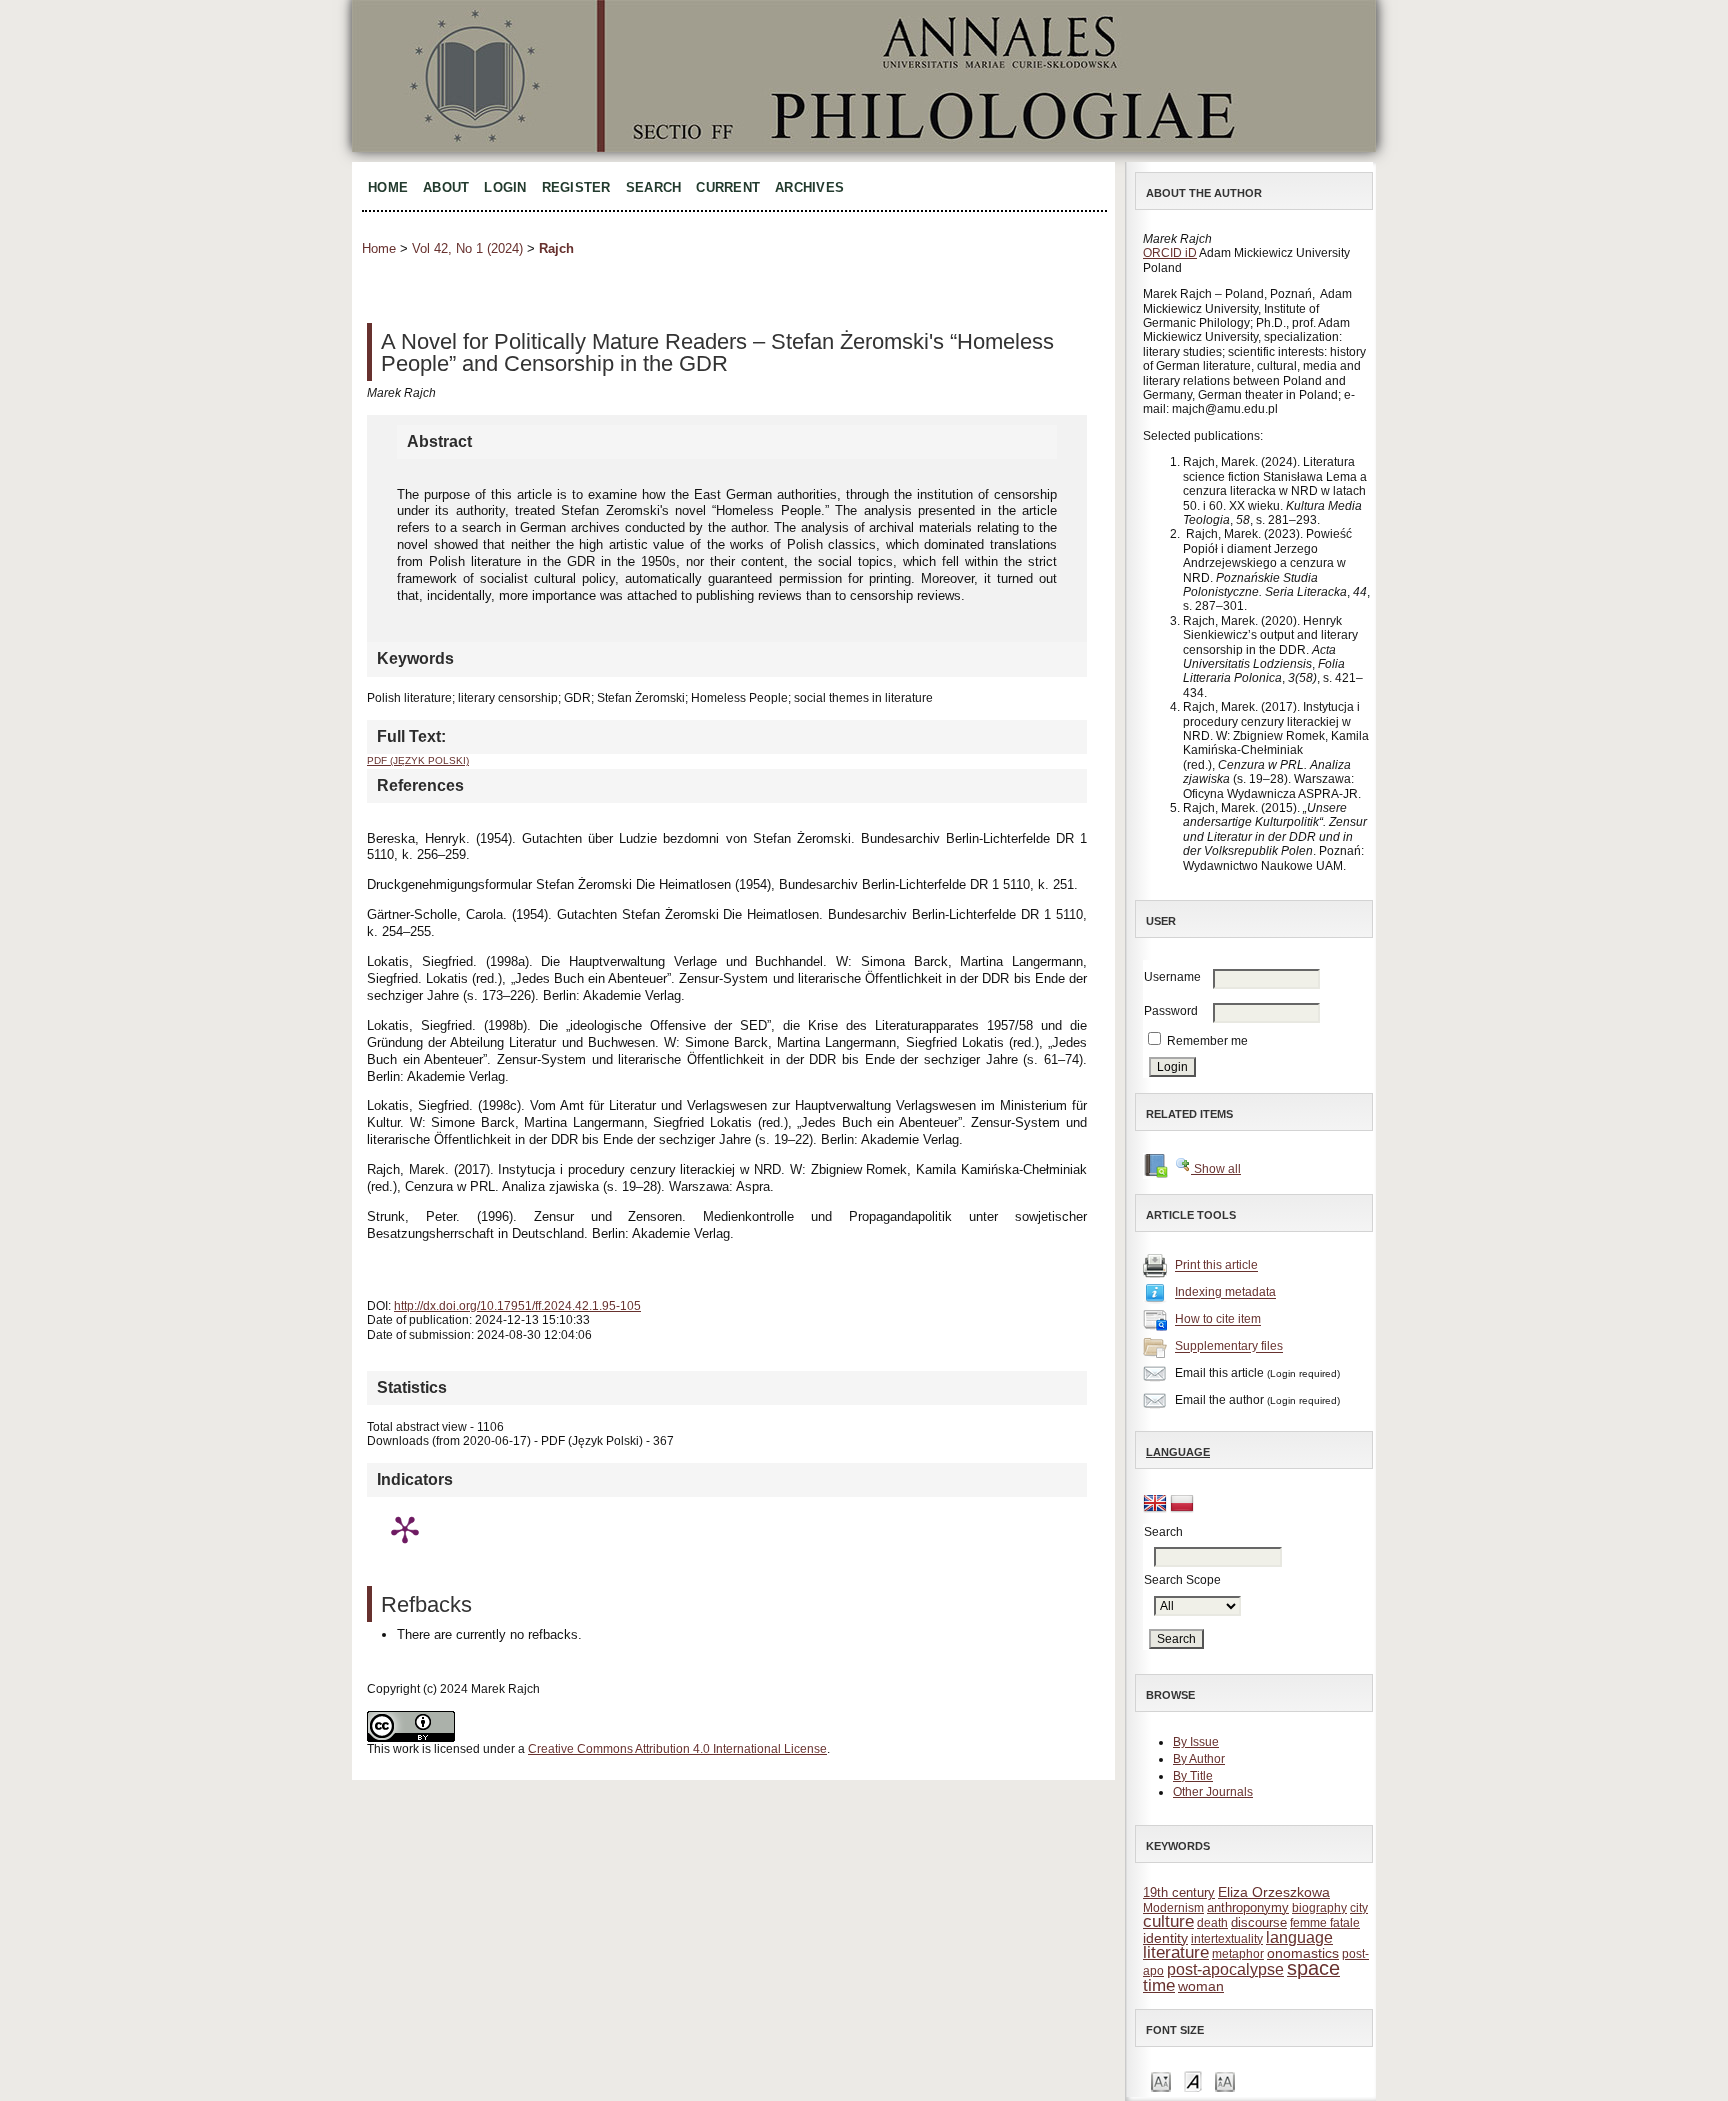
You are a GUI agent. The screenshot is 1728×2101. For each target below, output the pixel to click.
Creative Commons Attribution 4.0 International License (677, 1749)
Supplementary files (1229, 1347)
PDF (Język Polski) (418, 760)
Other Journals (1213, 1792)
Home (388, 187)
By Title (1193, 1776)
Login (505, 187)
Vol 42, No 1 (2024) (467, 248)
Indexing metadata (1225, 1293)
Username (1172, 977)
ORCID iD (1170, 253)
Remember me (1207, 1041)
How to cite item (1218, 1320)
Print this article (1216, 1266)
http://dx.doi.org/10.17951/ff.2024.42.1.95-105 (517, 1306)
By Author (1199, 1759)
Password (1171, 1011)
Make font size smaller (1161, 2080)
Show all (1216, 1169)
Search (654, 187)
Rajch (556, 248)
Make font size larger (1225, 2080)
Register (576, 187)
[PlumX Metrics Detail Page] (405, 1529)
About (446, 187)
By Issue (1196, 1742)
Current (728, 187)
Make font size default (1193, 2080)
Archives (809, 187)
